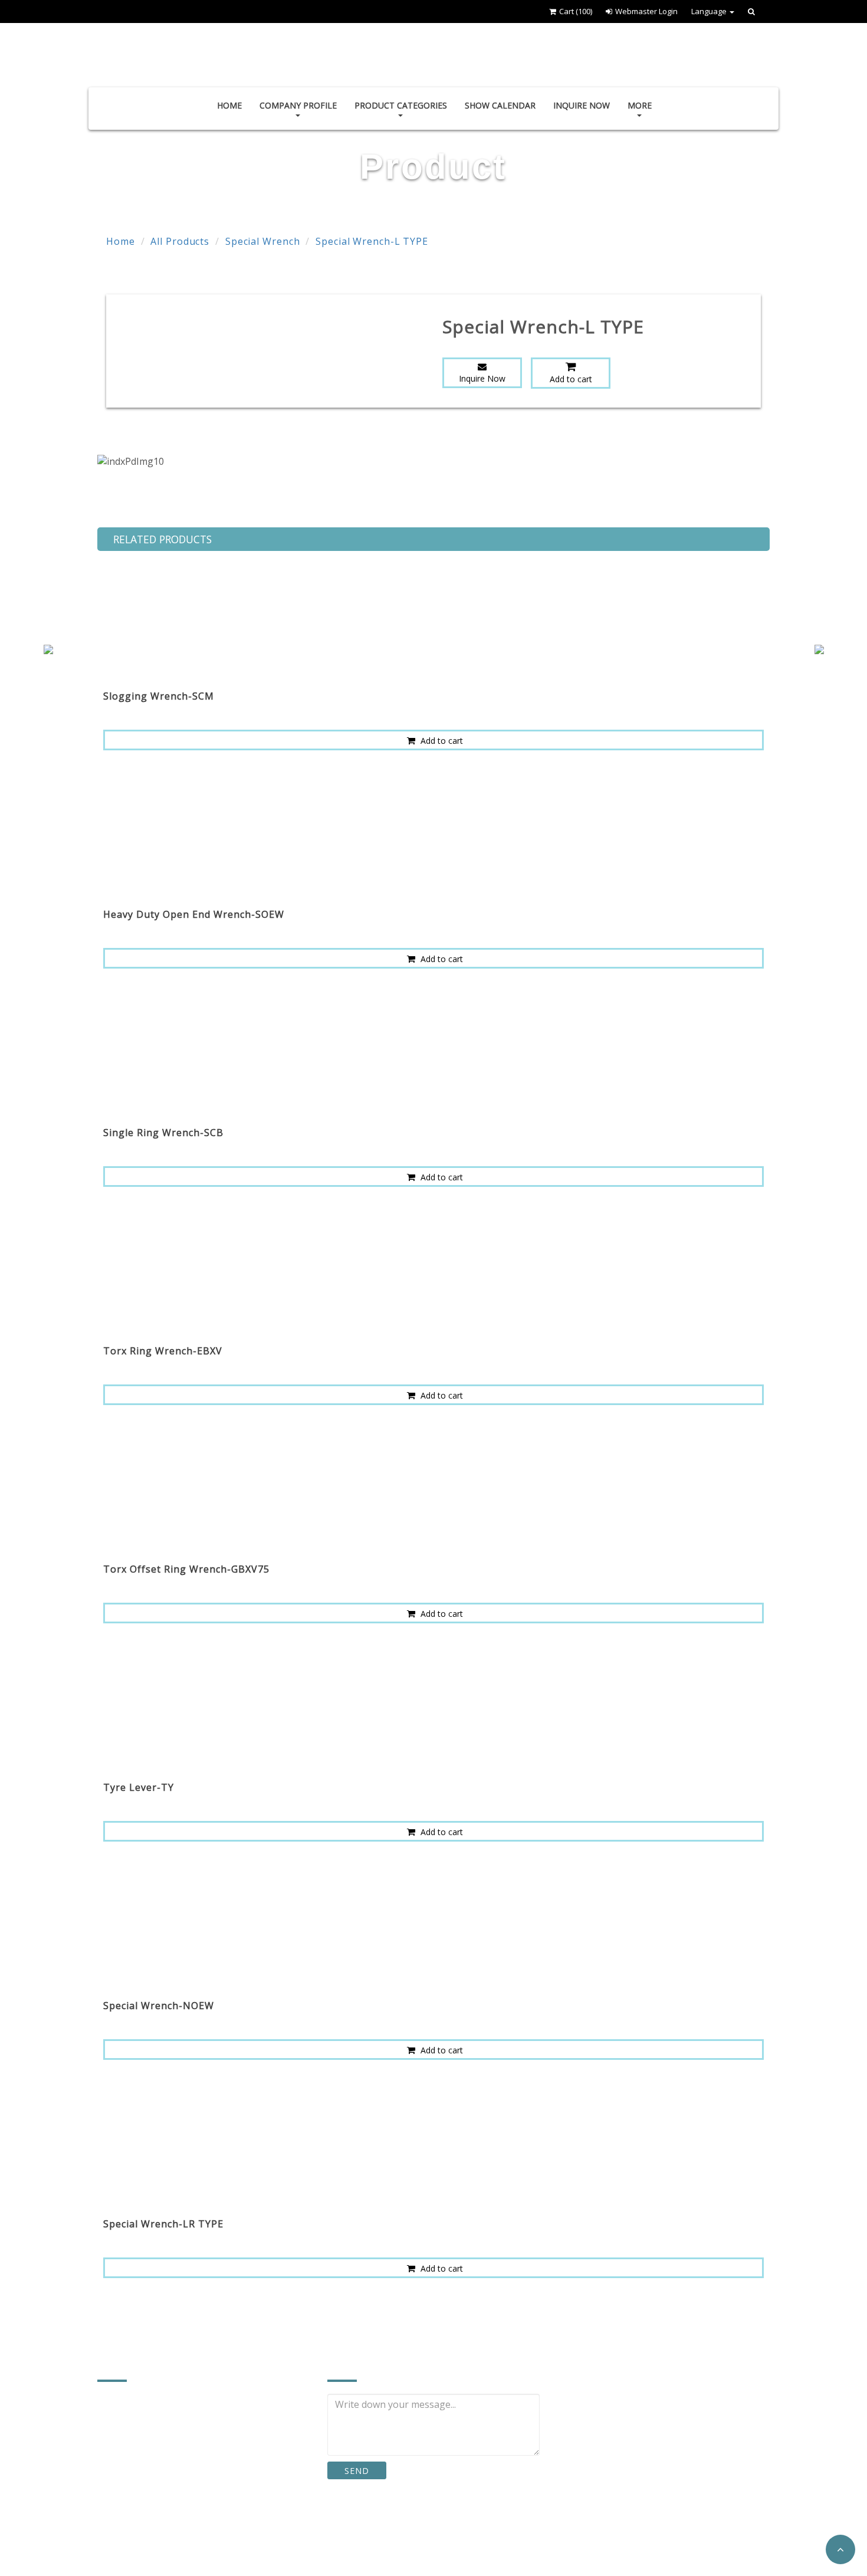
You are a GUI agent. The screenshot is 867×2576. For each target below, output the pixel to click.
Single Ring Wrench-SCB (163, 1133)
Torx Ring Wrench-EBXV (163, 1351)
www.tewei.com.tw (153, 2534)
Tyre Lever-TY (139, 1787)
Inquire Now (582, 105)
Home (229, 105)
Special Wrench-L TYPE (372, 241)
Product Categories (401, 105)
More (640, 105)
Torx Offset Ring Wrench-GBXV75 (186, 1569)
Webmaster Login (646, 11)
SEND (357, 2471)
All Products (180, 241)
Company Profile (298, 105)
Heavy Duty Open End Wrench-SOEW (194, 914)
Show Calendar (500, 105)
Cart (576, 11)
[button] (840, 2549)
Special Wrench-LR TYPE (163, 2224)
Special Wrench (263, 241)
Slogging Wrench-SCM (159, 696)
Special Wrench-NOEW (159, 2006)
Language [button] (710, 11)
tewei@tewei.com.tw (158, 2510)
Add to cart (571, 379)
